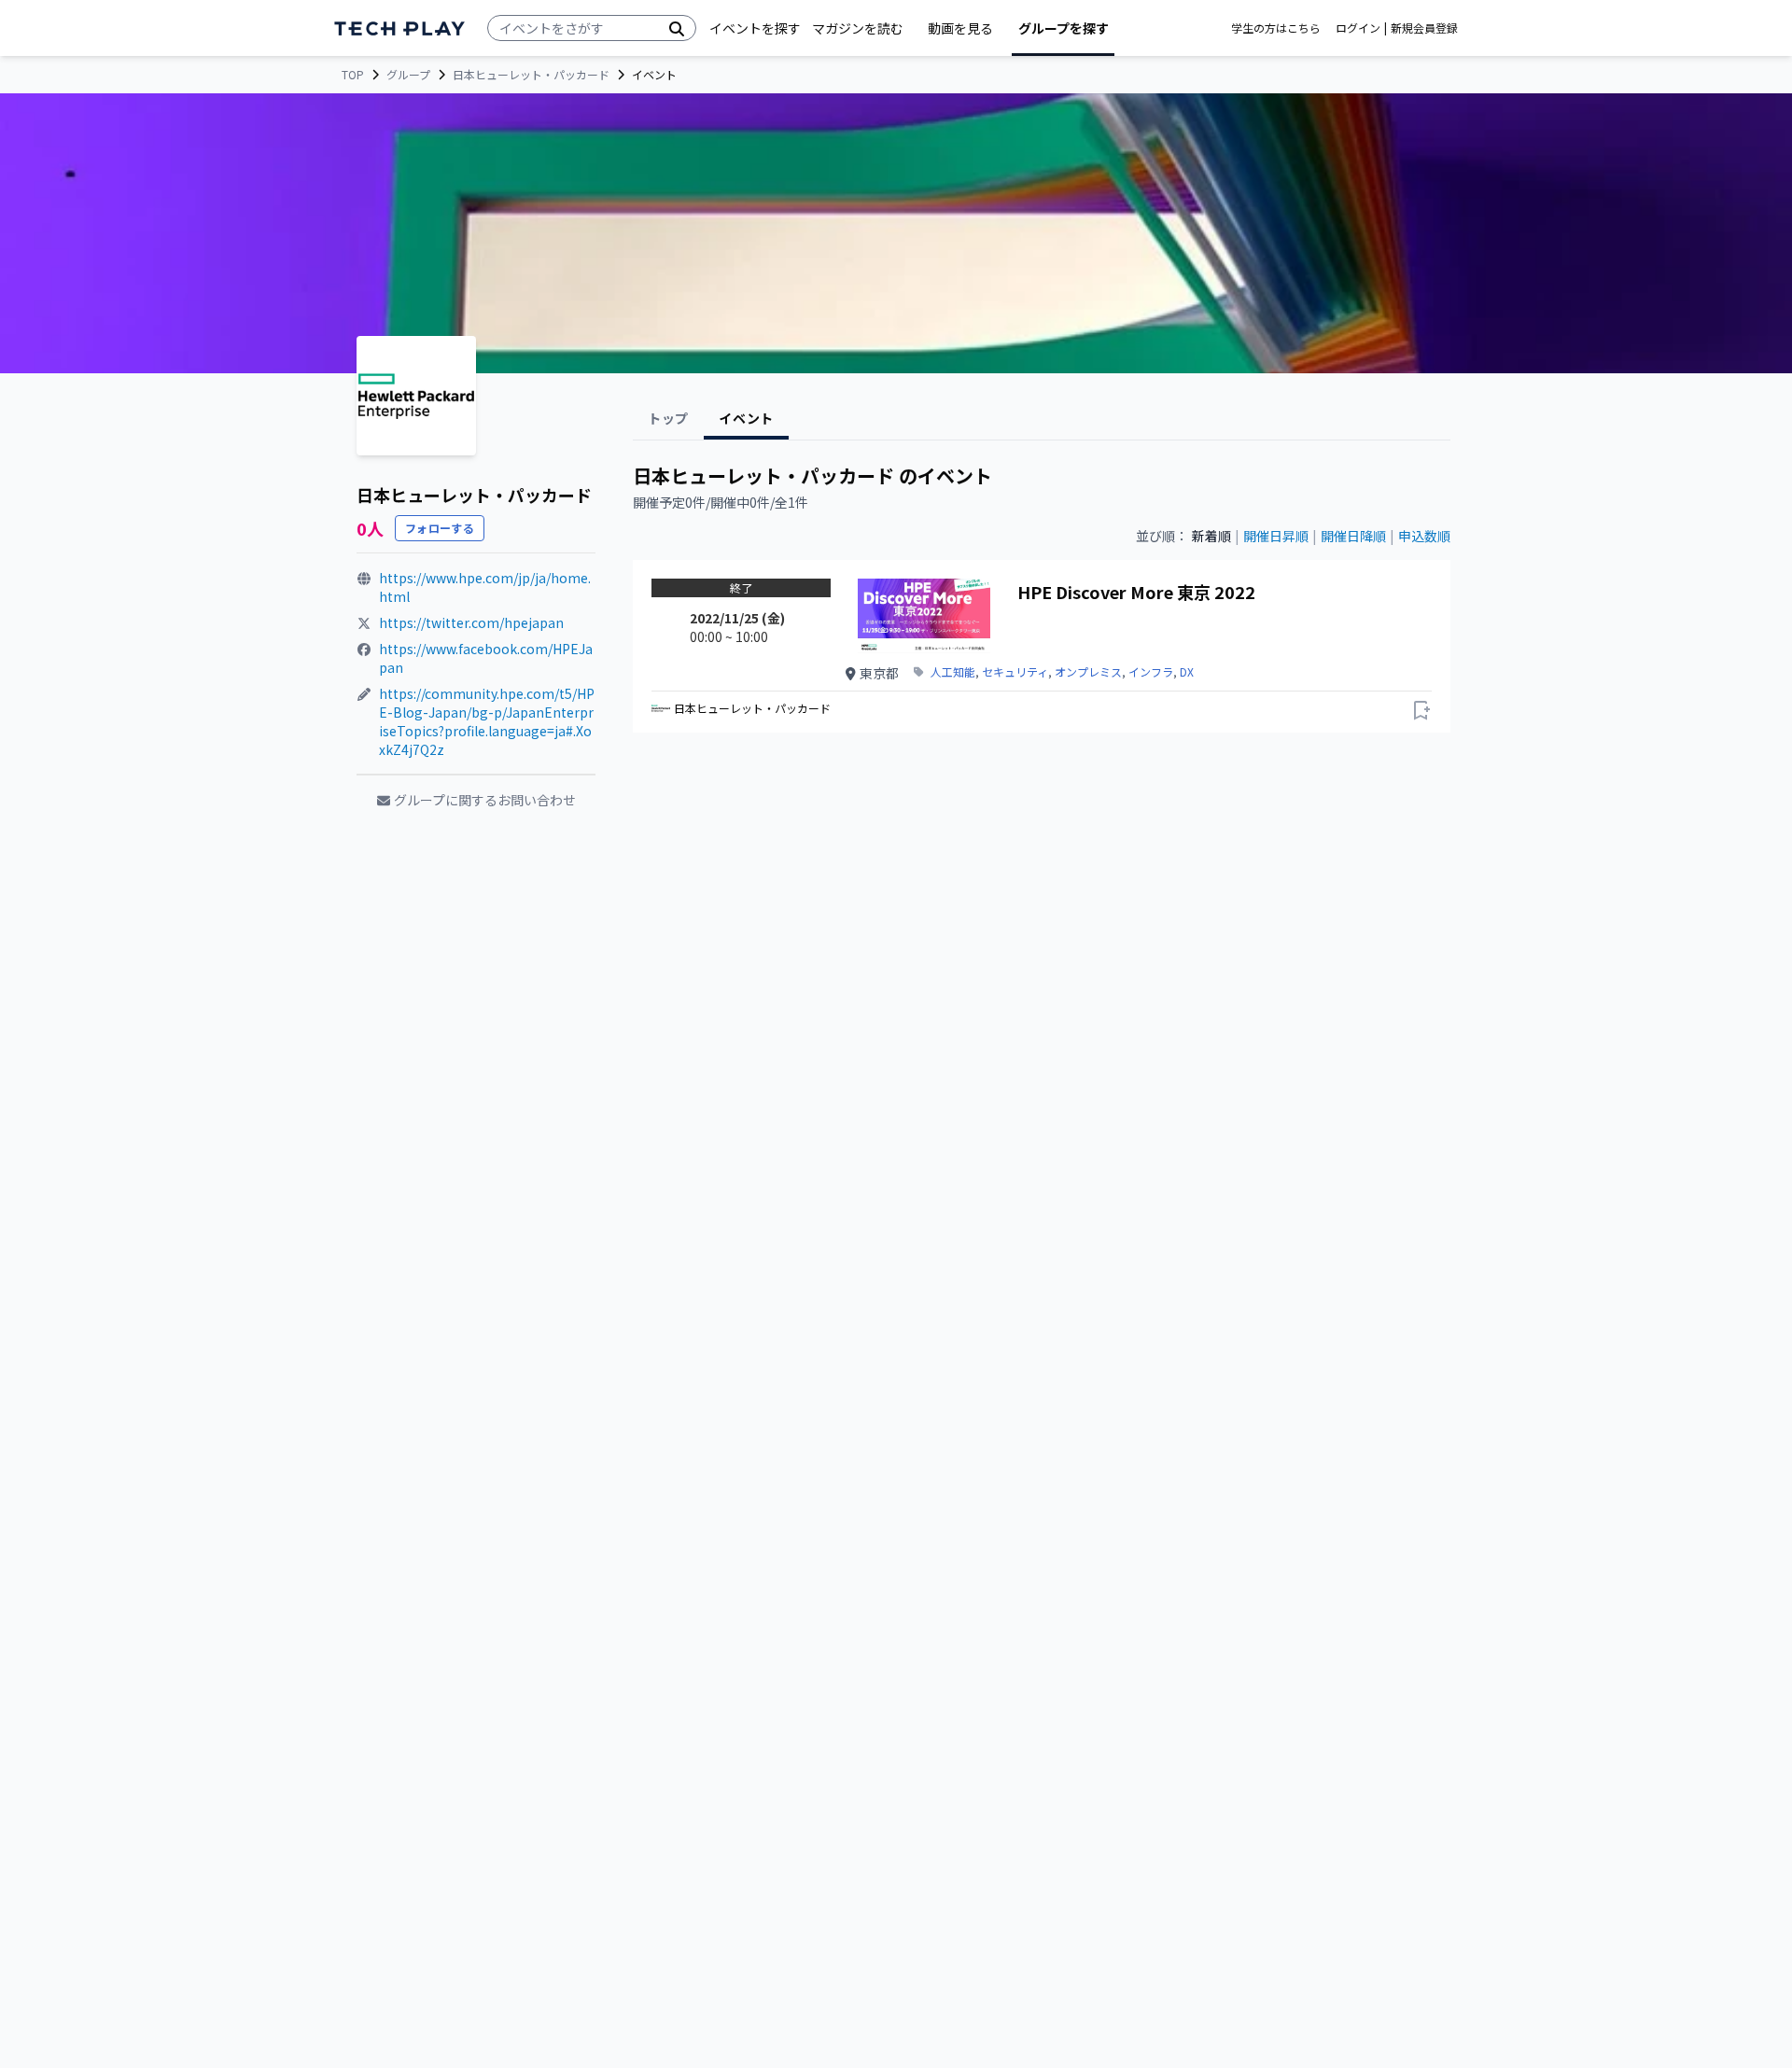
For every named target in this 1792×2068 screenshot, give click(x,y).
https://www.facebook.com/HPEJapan (486, 658)
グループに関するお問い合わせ (485, 800)
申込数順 (1424, 536)
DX (1187, 672)
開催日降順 (1353, 536)
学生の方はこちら (1276, 28)
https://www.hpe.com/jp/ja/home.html (485, 587)
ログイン (1358, 28)
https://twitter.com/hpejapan (471, 622)
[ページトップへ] (399, 28)
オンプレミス (1088, 672)
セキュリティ (1015, 672)
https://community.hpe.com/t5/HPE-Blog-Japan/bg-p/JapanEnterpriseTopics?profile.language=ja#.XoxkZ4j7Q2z (487, 721)
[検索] (677, 28)
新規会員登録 (1424, 28)
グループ (408, 75)
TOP (353, 75)
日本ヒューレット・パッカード (531, 75)
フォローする (440, 528)
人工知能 (953, 672)
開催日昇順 (1276, 536)
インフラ (1151, 672)
